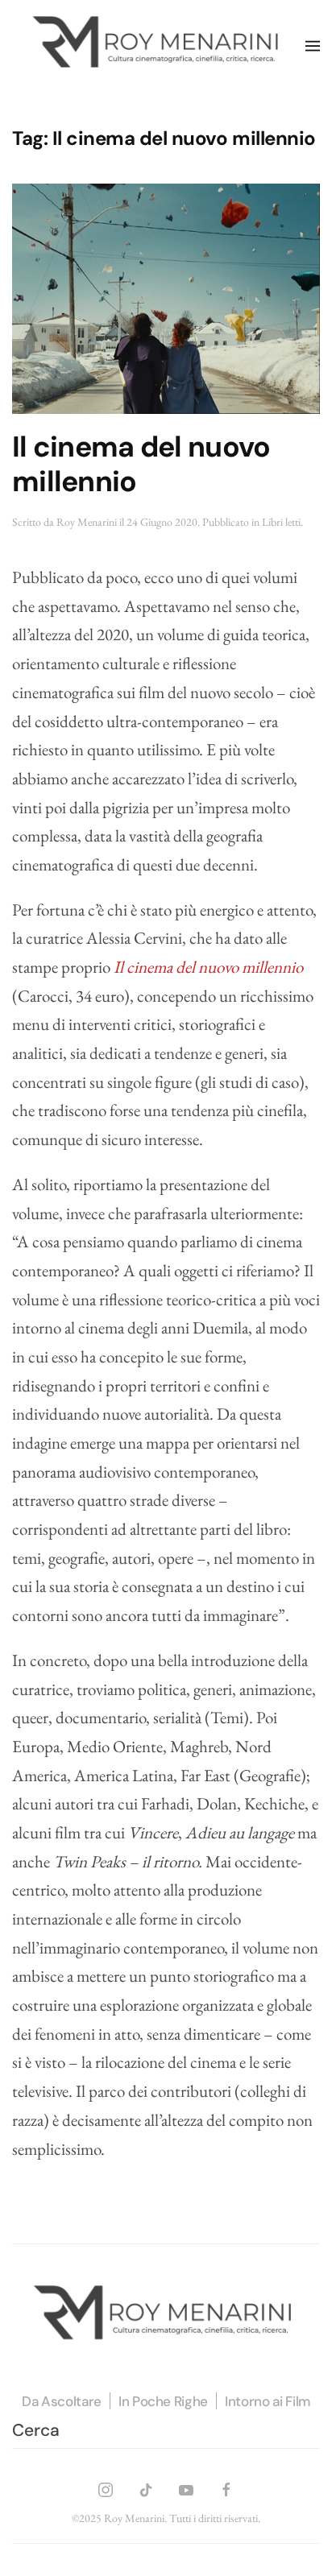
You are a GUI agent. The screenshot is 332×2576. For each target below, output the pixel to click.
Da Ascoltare (62, 2401)
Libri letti (281, 522)
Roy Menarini (87, 522)
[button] (313, 46)
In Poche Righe (163, 2401)
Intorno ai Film (268, 2401)
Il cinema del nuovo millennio (141, 464)
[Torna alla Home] (159, 46)
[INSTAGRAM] (106, 2487)
